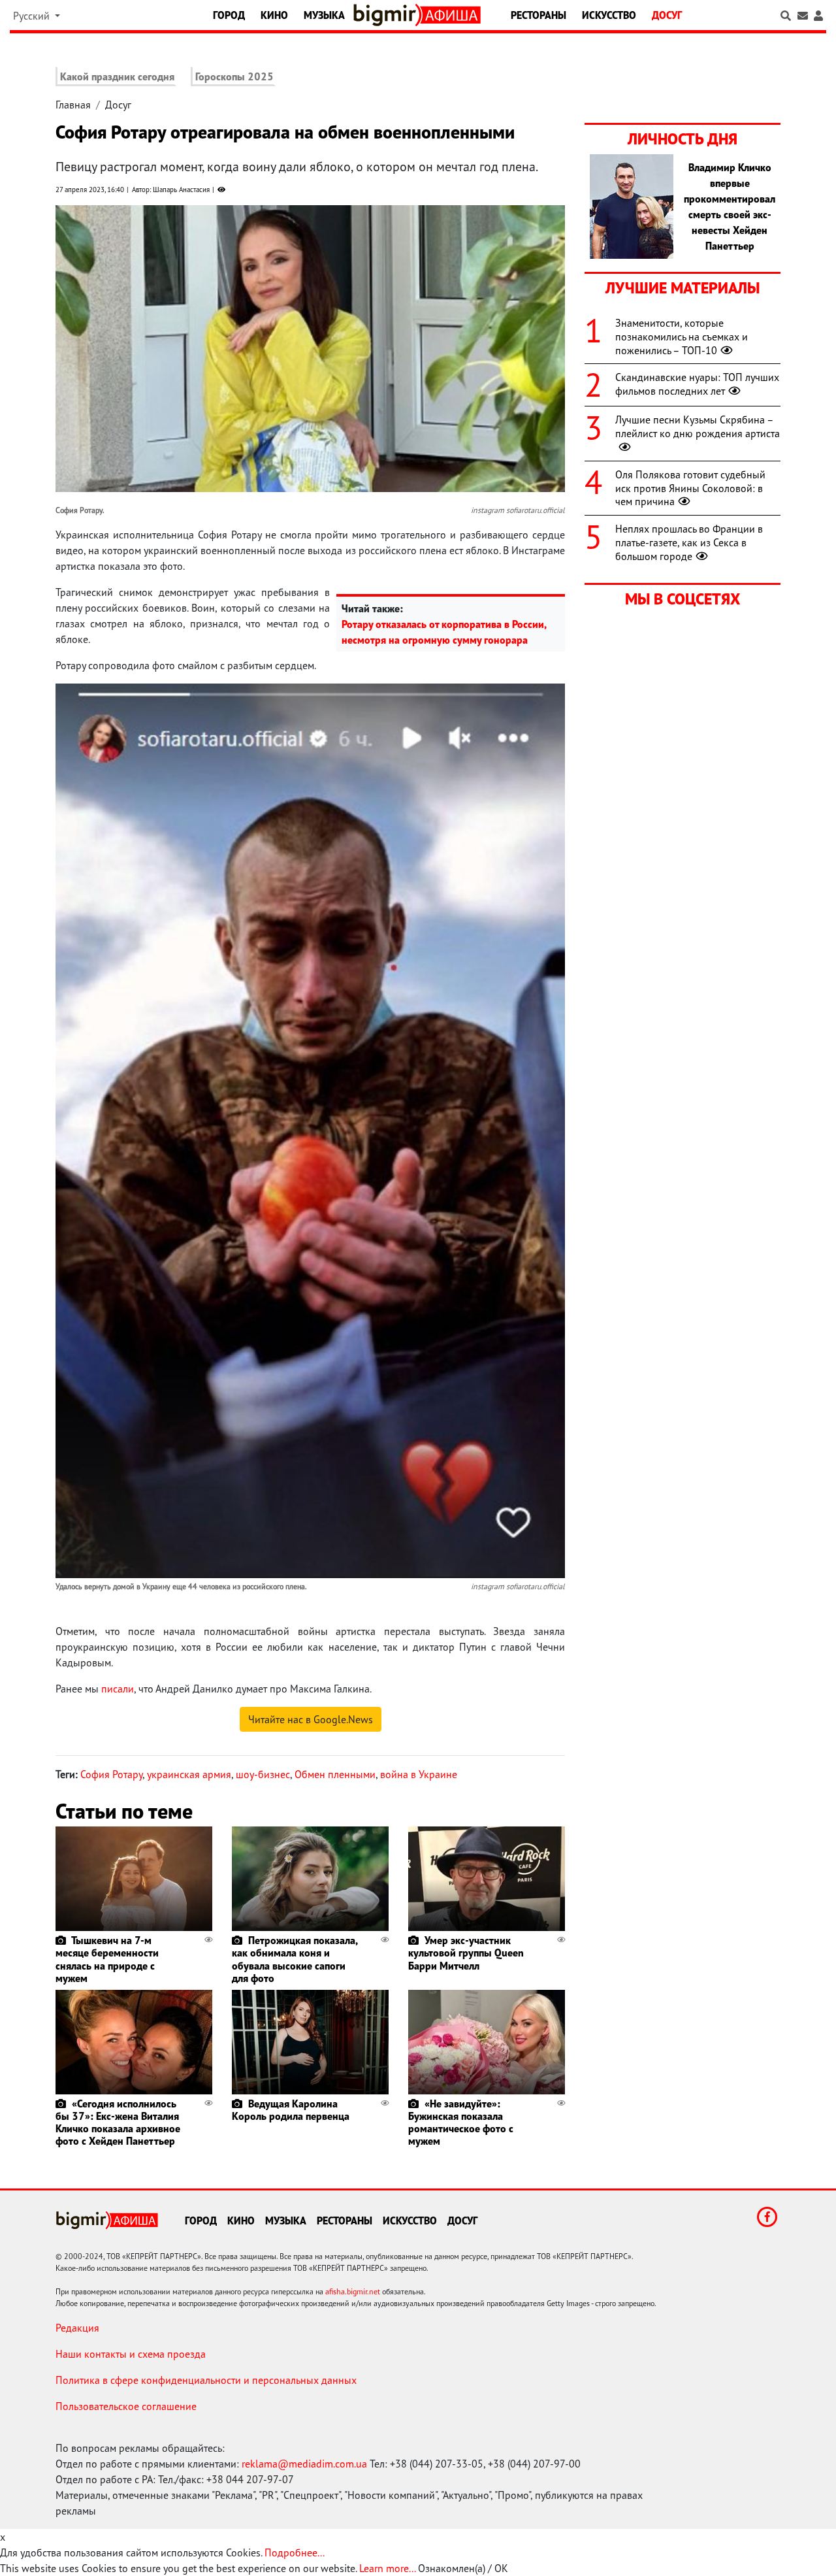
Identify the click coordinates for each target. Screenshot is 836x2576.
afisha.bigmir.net (353, 2291)
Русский (33, 16)
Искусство (609, 15)
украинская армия (189, 1774)
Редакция (77, 2328)
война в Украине (419, 1774)
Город (229, 15)
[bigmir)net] (387, 15)
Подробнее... (295, 2552)
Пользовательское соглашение (126, 2406)
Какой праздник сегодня (117, 76)
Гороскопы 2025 (234, 76)
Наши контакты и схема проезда (131, 2354)
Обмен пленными (335, 1774)
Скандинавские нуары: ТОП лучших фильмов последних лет (697, 384)
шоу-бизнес (263, 1774)
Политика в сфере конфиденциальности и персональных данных (206, 2380)
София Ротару (111, 1774)
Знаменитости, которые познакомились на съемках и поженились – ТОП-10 (682, 337)
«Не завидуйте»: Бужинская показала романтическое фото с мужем (461, 2122)
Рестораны (539, 15)
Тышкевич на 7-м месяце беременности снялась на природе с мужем (107, 1959)
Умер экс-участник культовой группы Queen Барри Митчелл (466, 1953)
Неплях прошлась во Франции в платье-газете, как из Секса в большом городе (689, 542)
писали (118, 1689)
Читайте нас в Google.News (311, 1719)
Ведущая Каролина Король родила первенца (291, 2110)
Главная (73, 105)
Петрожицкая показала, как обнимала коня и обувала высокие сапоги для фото (295, 1959)
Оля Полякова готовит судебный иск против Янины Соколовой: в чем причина (690, 488)
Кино (274, 15)
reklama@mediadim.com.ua (304, 2464)
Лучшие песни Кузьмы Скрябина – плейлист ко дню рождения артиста (698, 426)
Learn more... (387, 2568)
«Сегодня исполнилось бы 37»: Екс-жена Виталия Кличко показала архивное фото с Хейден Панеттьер (118, 2122)
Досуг (667, 15)
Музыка (324, 15)
